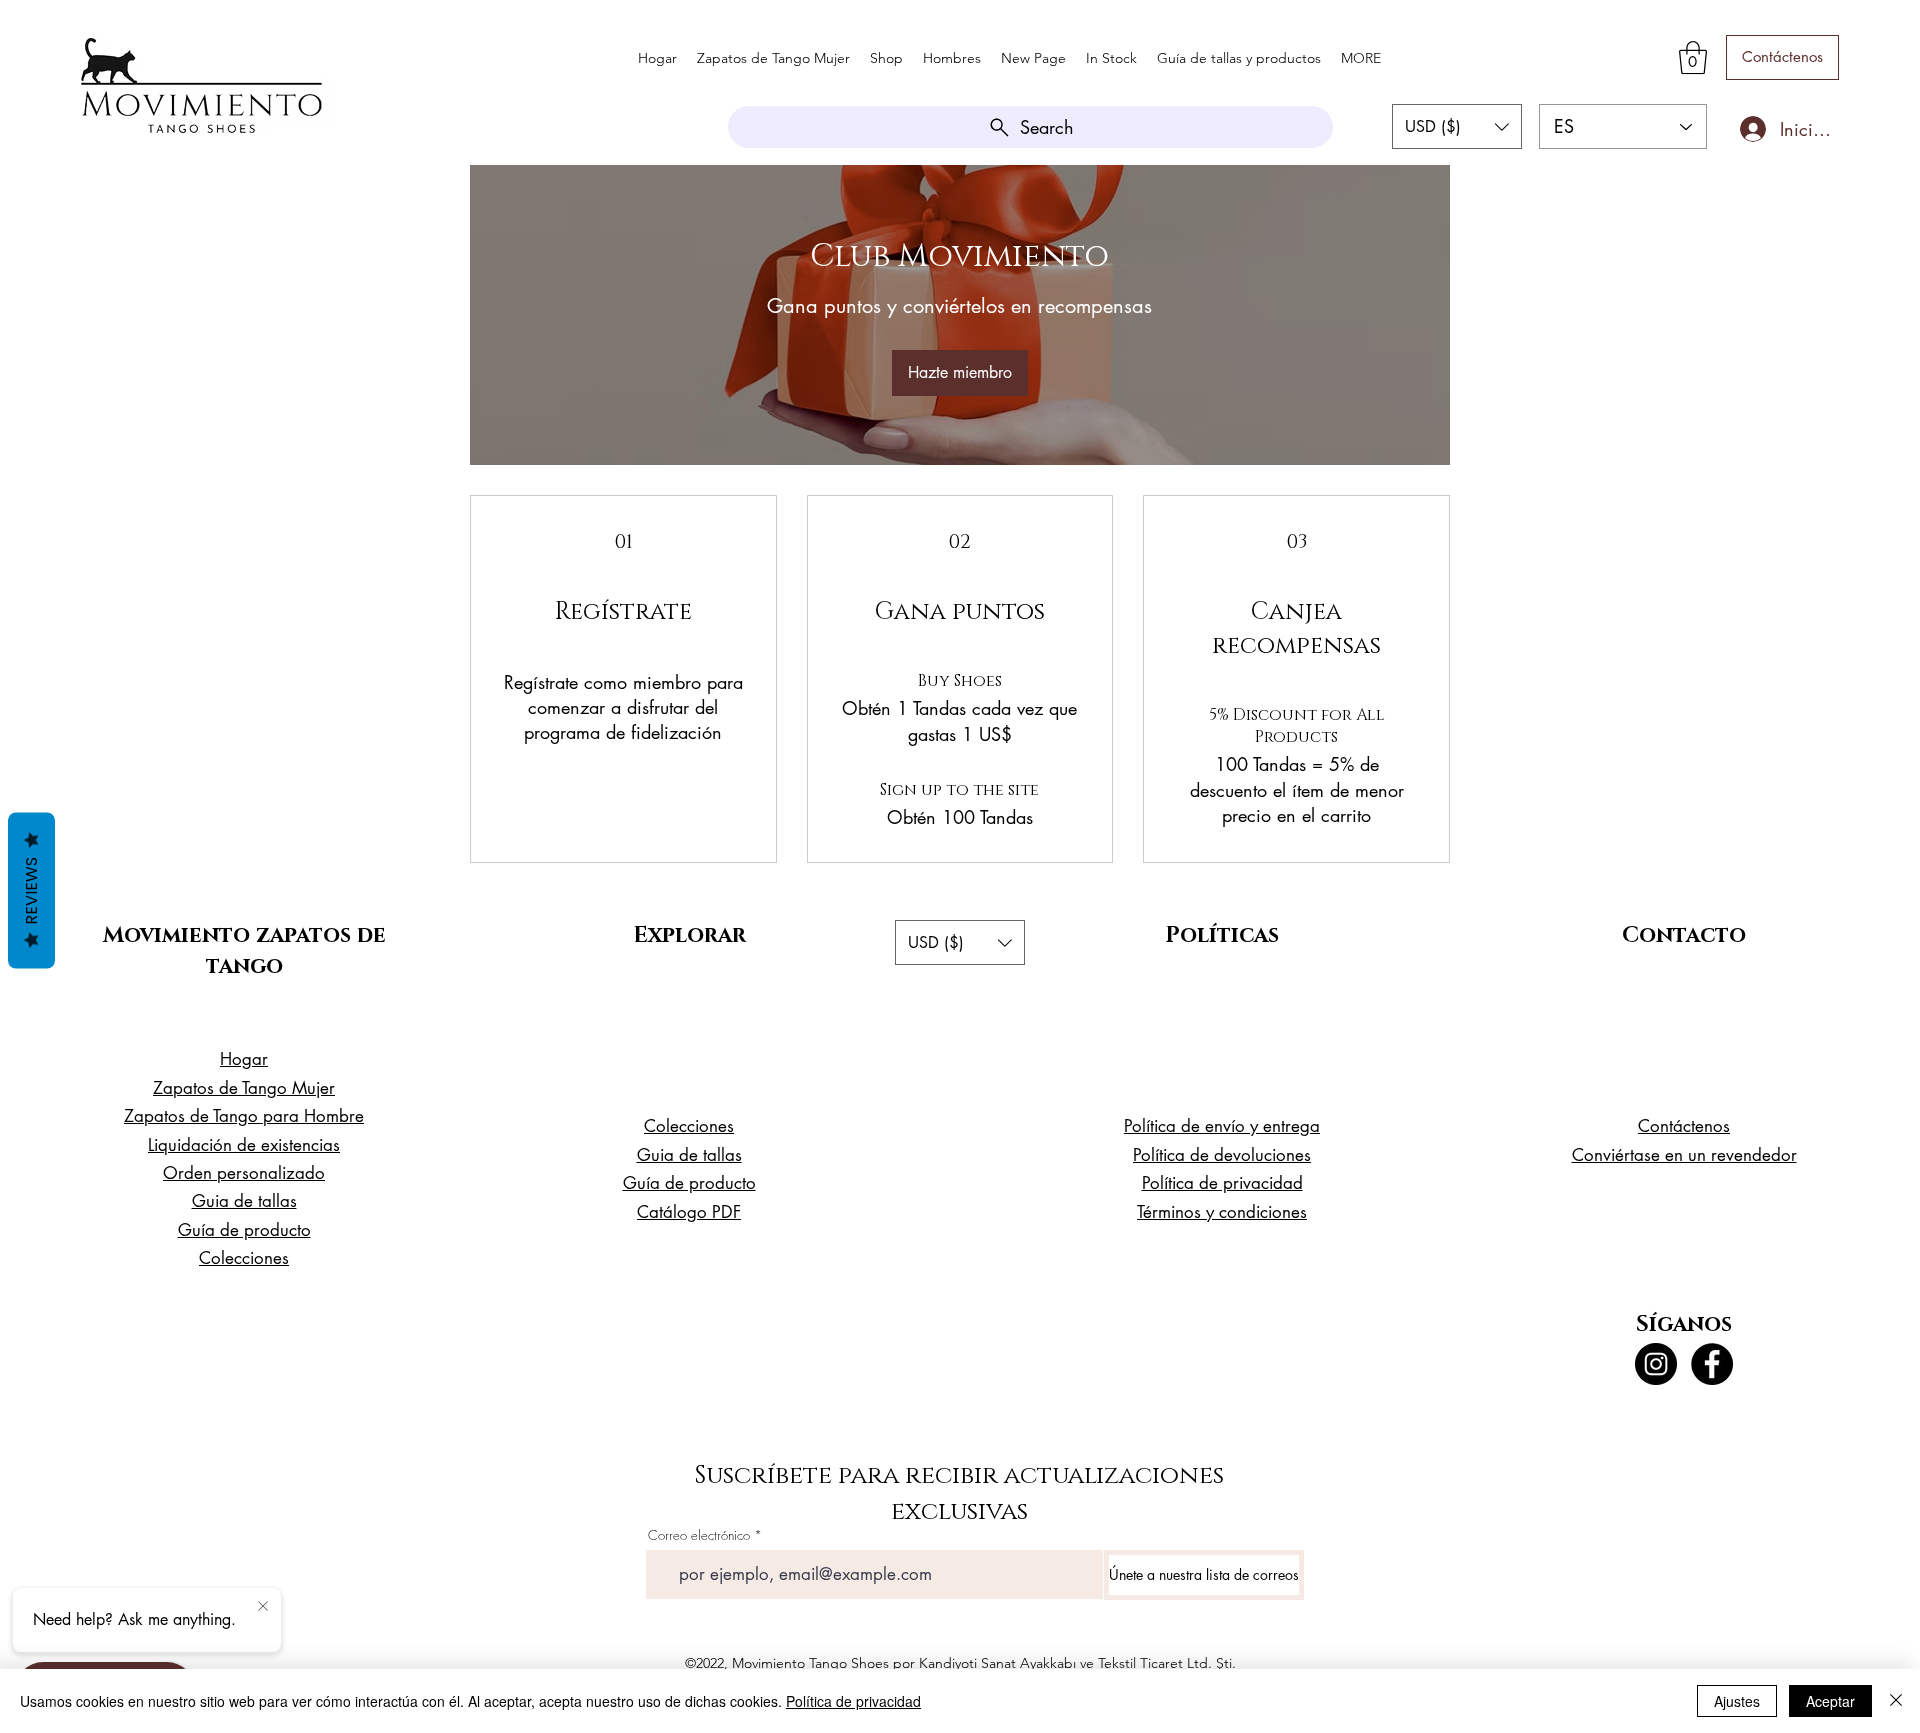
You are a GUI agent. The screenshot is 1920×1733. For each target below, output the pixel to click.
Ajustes (1737, 1701)
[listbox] (1457, 126)
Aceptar (1830, 1701)
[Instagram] (1656, 1364)
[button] (1693, 57)
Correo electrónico (699, 1535)
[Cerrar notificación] (263, 1607)
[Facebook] (1712, 1364)
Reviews (31, 890)
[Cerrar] (1896, 1701)
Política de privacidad (853, 1701)
